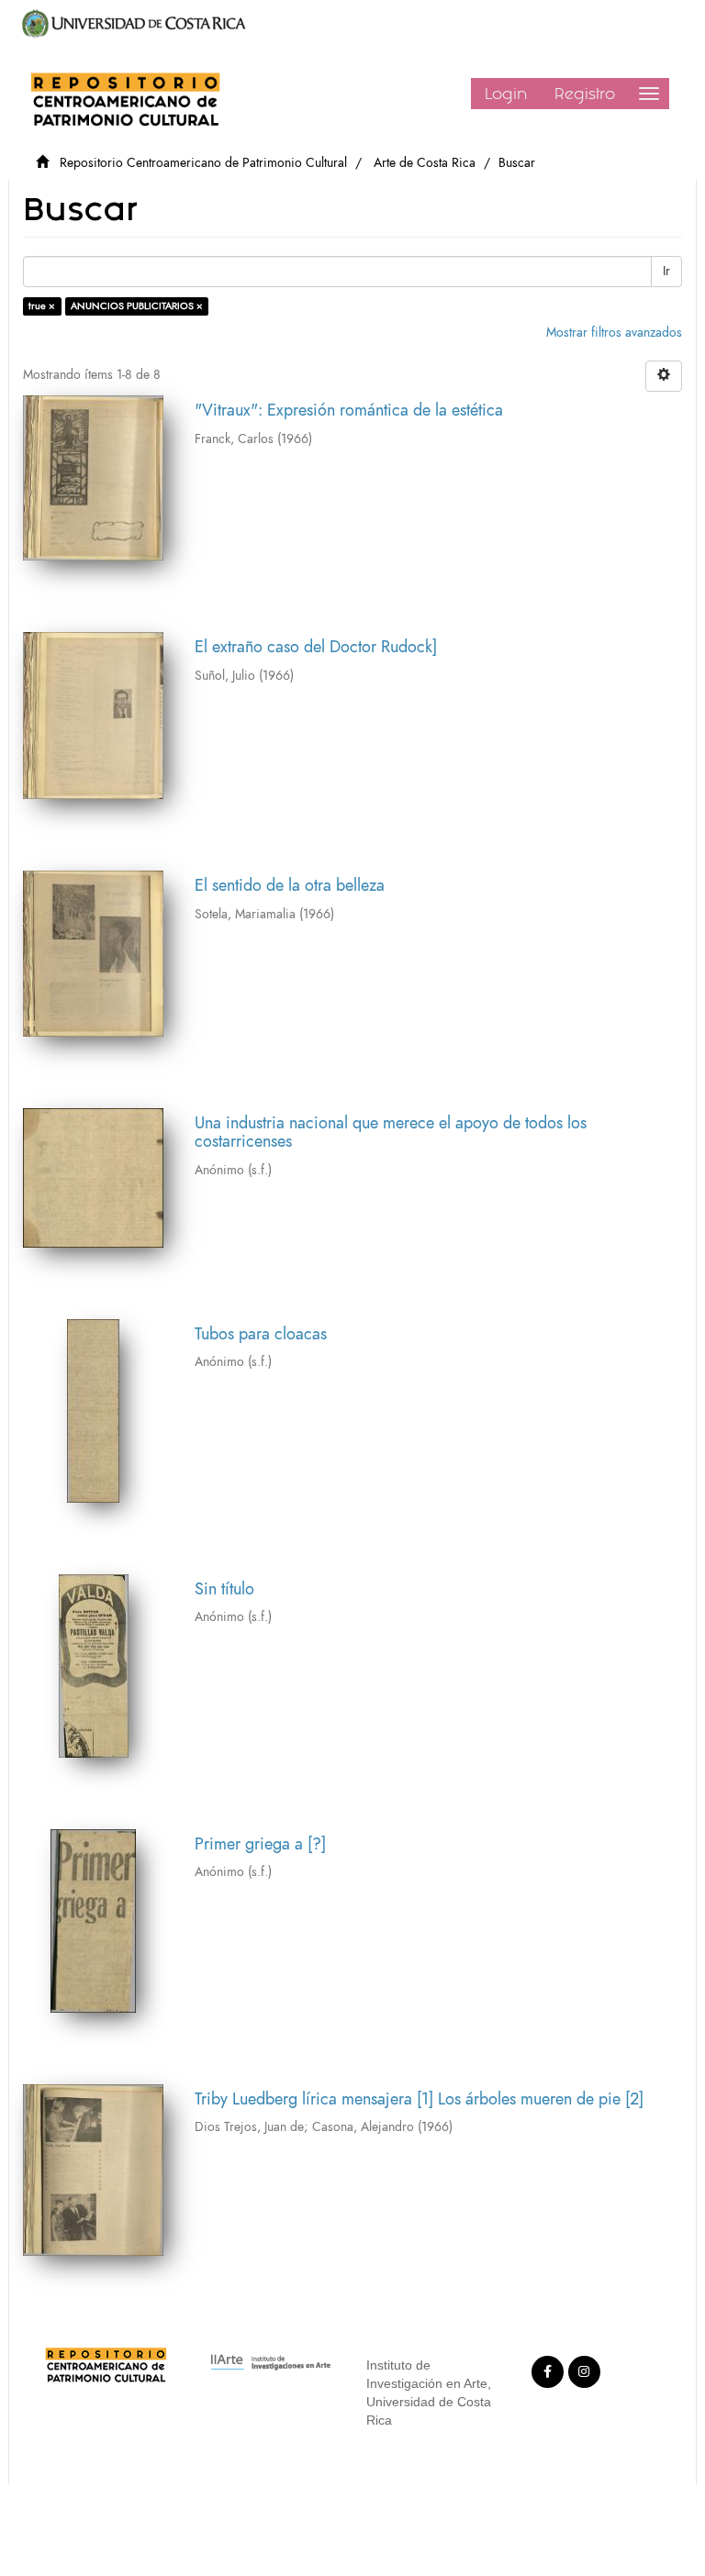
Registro (585, 94)
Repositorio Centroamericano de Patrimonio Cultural (203, 163)
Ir (666, 271)
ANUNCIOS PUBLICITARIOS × (137, 306)
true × (42, 306)
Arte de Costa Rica (425, 163)
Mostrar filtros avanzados (614, 333)
